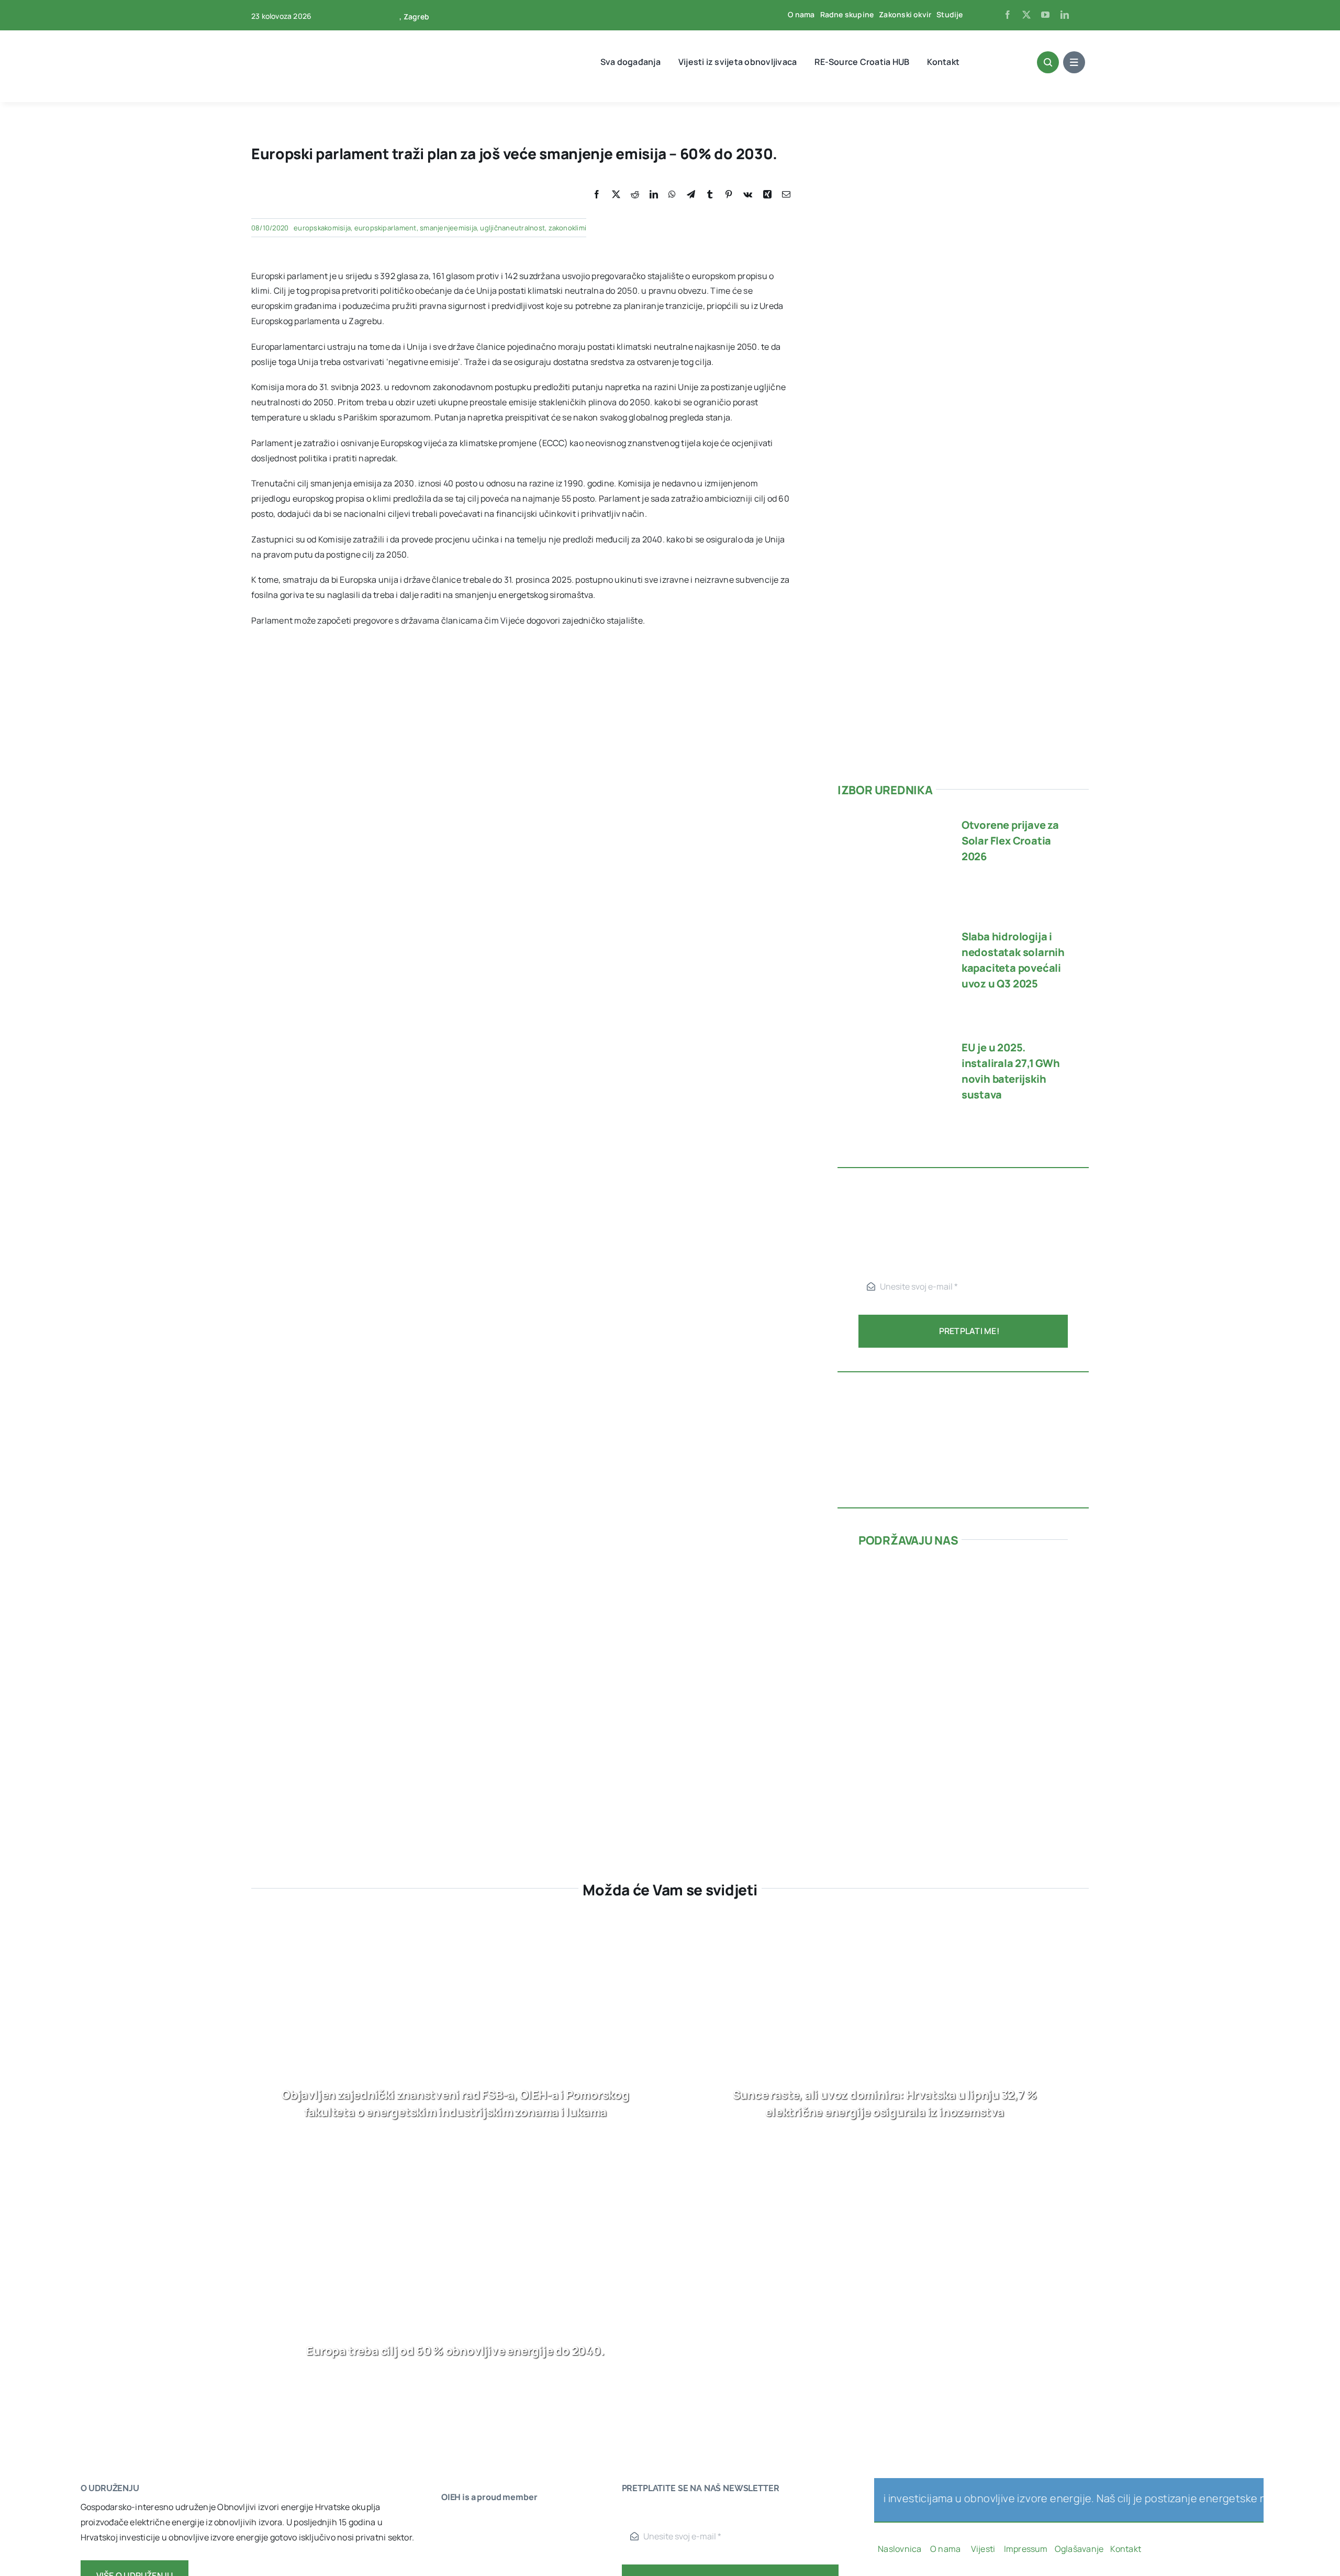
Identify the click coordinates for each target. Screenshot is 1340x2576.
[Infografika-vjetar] (963, 1387)
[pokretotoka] (963, 1617)
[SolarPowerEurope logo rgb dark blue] (473, 2562)
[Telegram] (691, 195)
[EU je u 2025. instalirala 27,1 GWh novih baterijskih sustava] (891, 1042)
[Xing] (767, 195)
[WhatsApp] (672, 195)
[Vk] (748, 195)
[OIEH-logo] (291, 36)
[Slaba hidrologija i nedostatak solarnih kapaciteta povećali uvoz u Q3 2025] (891, 931)
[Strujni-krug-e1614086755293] (937, 1567)
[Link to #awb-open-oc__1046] (1048, 62)
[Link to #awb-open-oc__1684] (1074, 62)
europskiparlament (386, 228)
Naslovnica (900, 2549)
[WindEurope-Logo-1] (473, 2521)
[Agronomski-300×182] (937, 1684)
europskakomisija (322, 228)
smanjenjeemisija (448, 228)
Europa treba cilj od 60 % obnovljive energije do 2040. (455, 2351)
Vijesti (984, 2549)
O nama (946, 2549)
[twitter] (1026, 15)
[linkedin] (1065, 15)
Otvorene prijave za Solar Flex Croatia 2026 (1010, 841)
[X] (616, 195)
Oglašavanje (1078, 2549)
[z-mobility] (937, 1779)
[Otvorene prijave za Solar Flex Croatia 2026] (891, 819)
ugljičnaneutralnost (512, 228)
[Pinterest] (729, 195)
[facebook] (1008, 15)
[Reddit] (635, 195)
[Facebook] (597, 195)
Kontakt (1126, 2549)
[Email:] (786, 195)
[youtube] (1045, 15)
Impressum (1026, 2549)
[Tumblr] (710, 195)
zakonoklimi (568, 228)
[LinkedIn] (654, 195)
